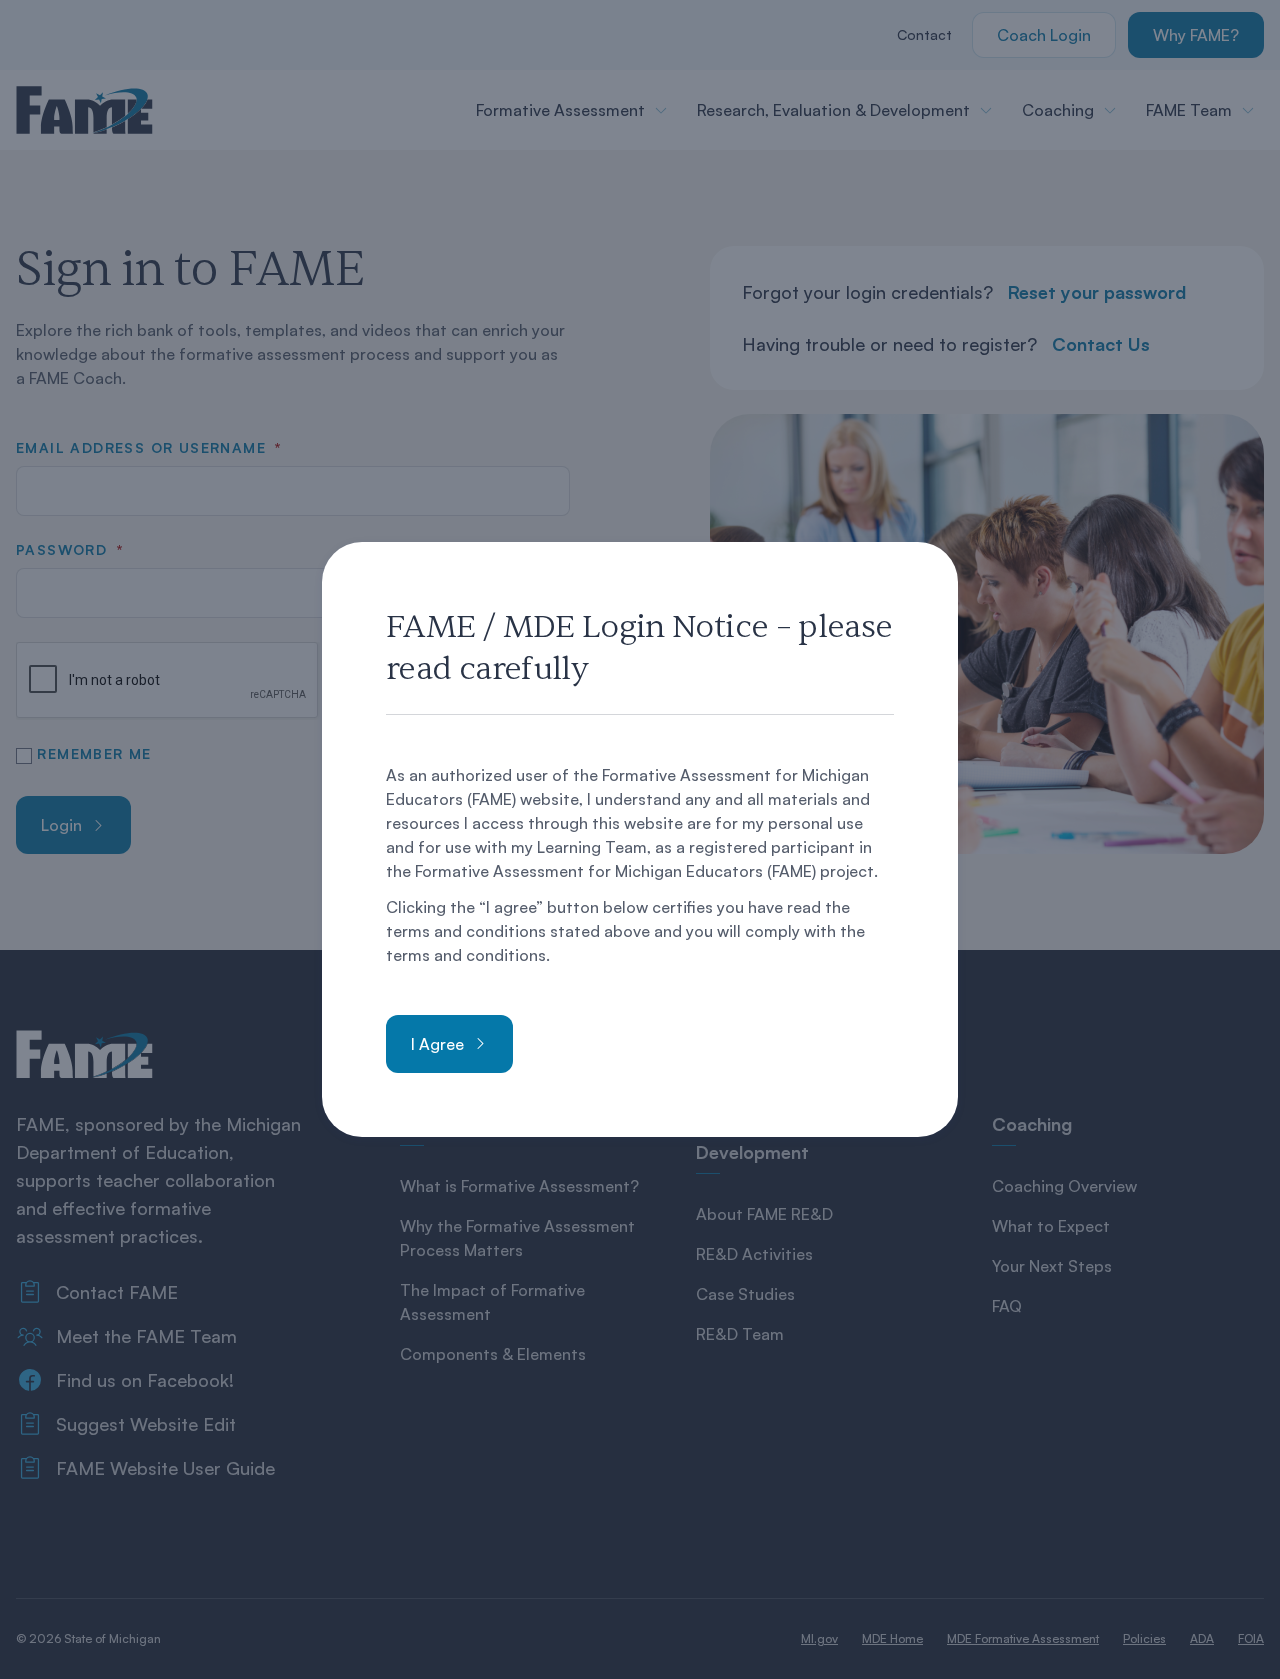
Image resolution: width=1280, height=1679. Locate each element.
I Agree (437, 1044)
